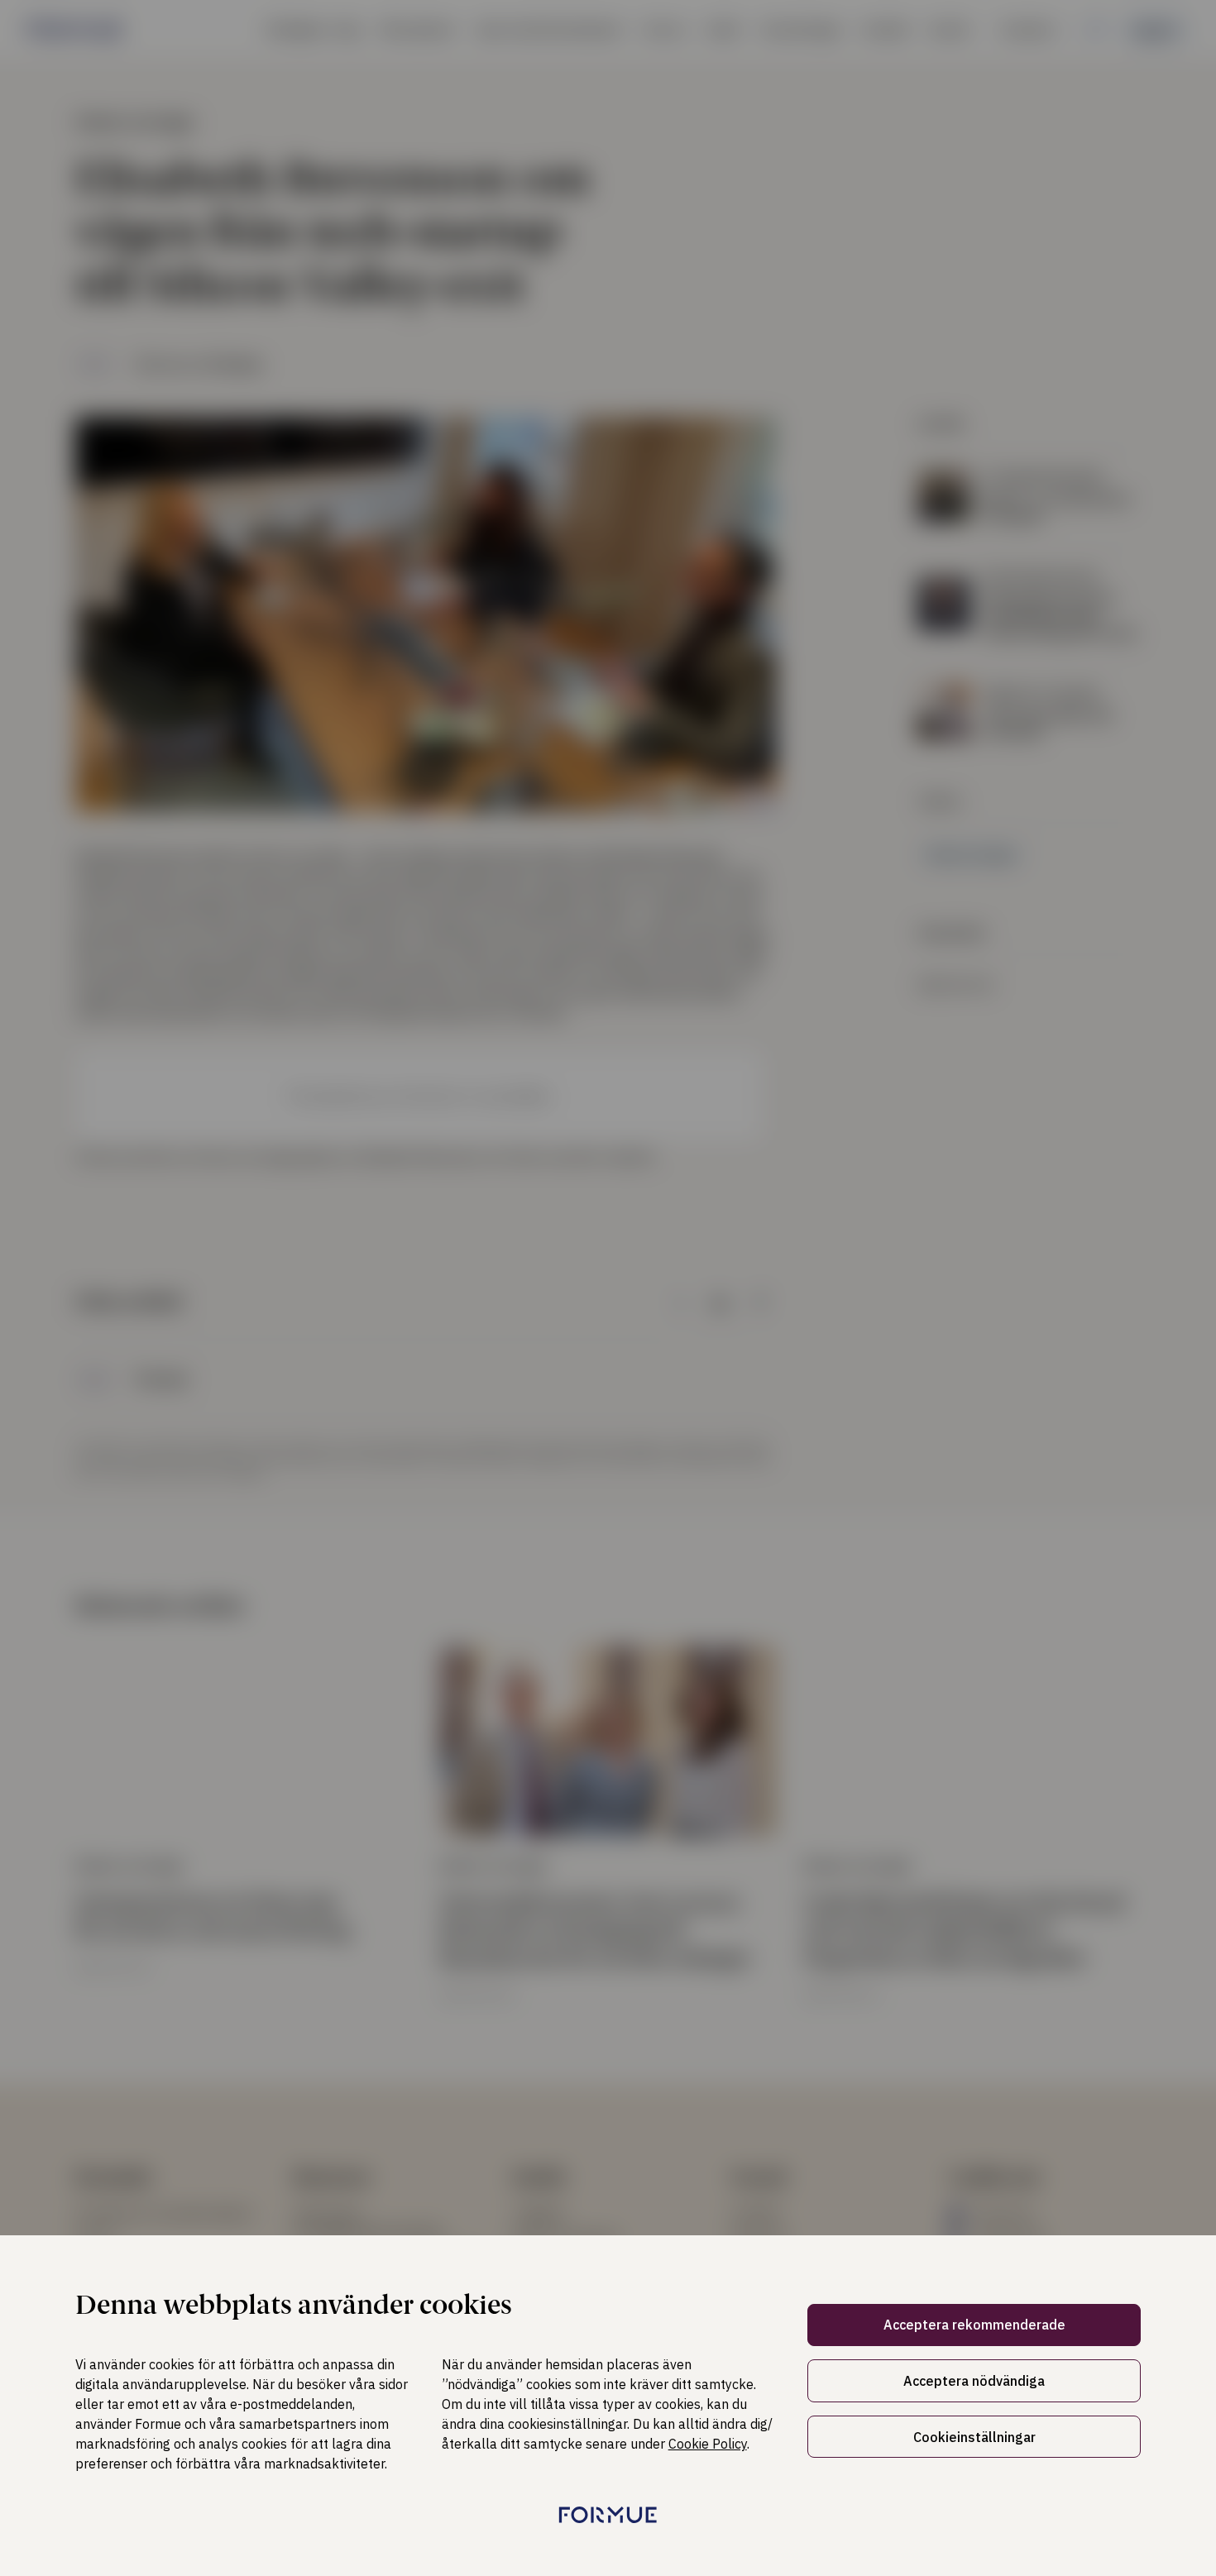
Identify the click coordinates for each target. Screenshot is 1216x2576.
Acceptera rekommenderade (974, 2325)
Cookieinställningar (974, 2437)
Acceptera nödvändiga (974, 2381)
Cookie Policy (708, 2444)
